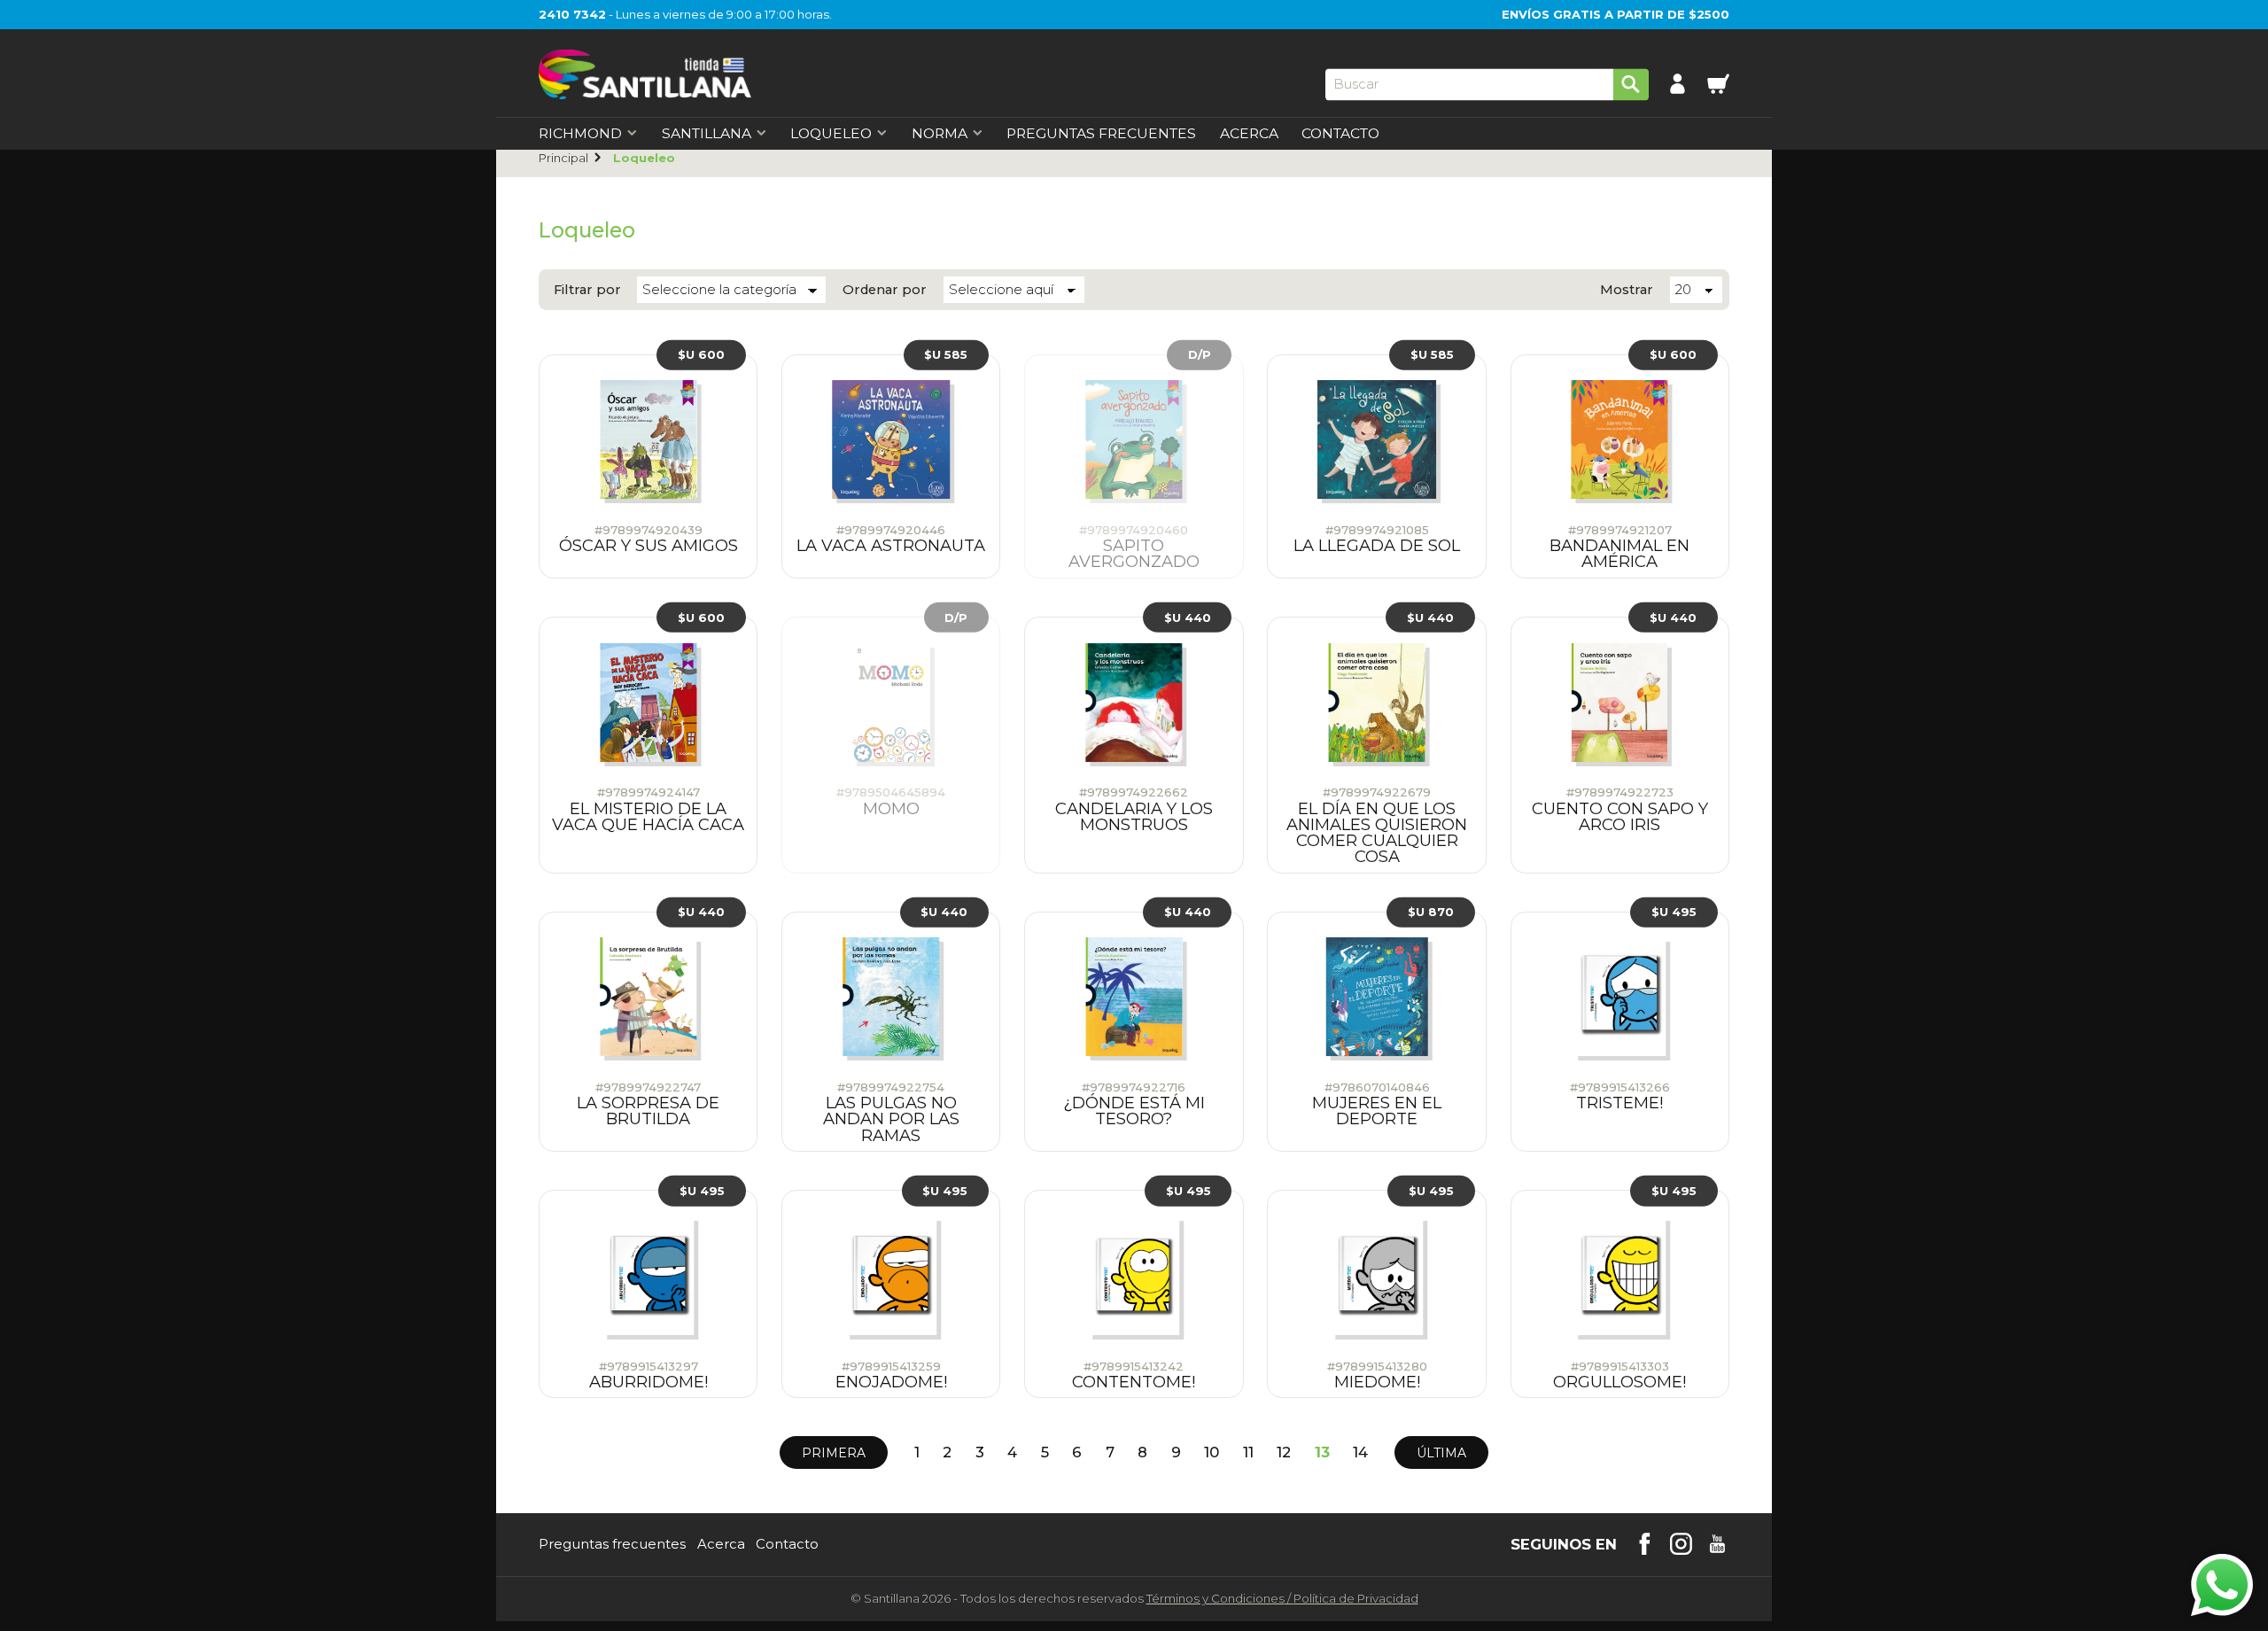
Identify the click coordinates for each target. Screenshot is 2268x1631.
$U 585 (946, 354)
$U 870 (1431, 912)
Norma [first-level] (940, 134)
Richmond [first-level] (580, 134)
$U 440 (1188, 617)
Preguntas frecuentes (612, 1545)
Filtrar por (587, 290)
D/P (1200, 354)
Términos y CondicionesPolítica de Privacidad (1282, 1598)
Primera (834, 1453)
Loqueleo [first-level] (831, 134)
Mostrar (1627, 290)
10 (1212, 1452)
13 (1322, 1452)
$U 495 (1674, 912)
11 (1248, 1452)
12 (1284, 1452)
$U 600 (701, 354)
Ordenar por (885, 290)
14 (1360, 1452)
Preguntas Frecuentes (1101, 134)
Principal (563, 158)
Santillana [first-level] (707, 134)
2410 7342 (572, 14)
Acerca (1249, 134)
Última (1441, 1453)
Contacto (1340, 134)
